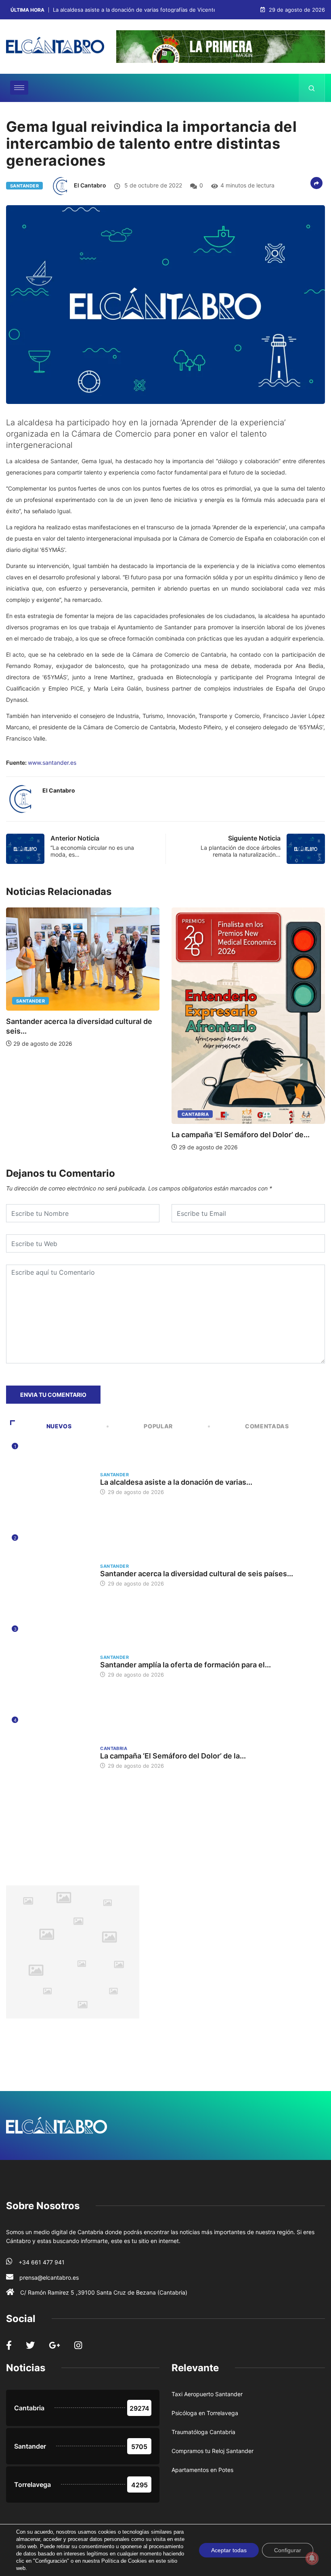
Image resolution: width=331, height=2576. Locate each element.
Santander (24, 186)
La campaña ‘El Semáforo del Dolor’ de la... (173, 1756)
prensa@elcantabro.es (49, 2277)
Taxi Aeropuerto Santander (207, 2394)
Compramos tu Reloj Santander (213, 2451)
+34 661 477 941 (42, 2262)
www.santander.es (52, 763)
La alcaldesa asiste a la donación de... (238, 1020)
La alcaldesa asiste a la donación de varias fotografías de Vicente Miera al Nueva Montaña (166, 10)
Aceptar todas (229, 2550)
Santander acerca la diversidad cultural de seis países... (197, 1574)
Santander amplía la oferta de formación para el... (185, 1665)
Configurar (288, 2550)
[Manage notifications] (312, 2558)
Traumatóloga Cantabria (203, 2432)
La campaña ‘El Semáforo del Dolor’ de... (77, 1135)
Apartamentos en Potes (202, 2470)
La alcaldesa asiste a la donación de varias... (176, 1482)
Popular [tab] (158, 1426)
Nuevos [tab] (59, 1426)
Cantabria (32, 1114)
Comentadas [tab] (267, 1426)
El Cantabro (90, 185)
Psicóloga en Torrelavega (205, 2413)
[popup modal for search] (312, 88)
